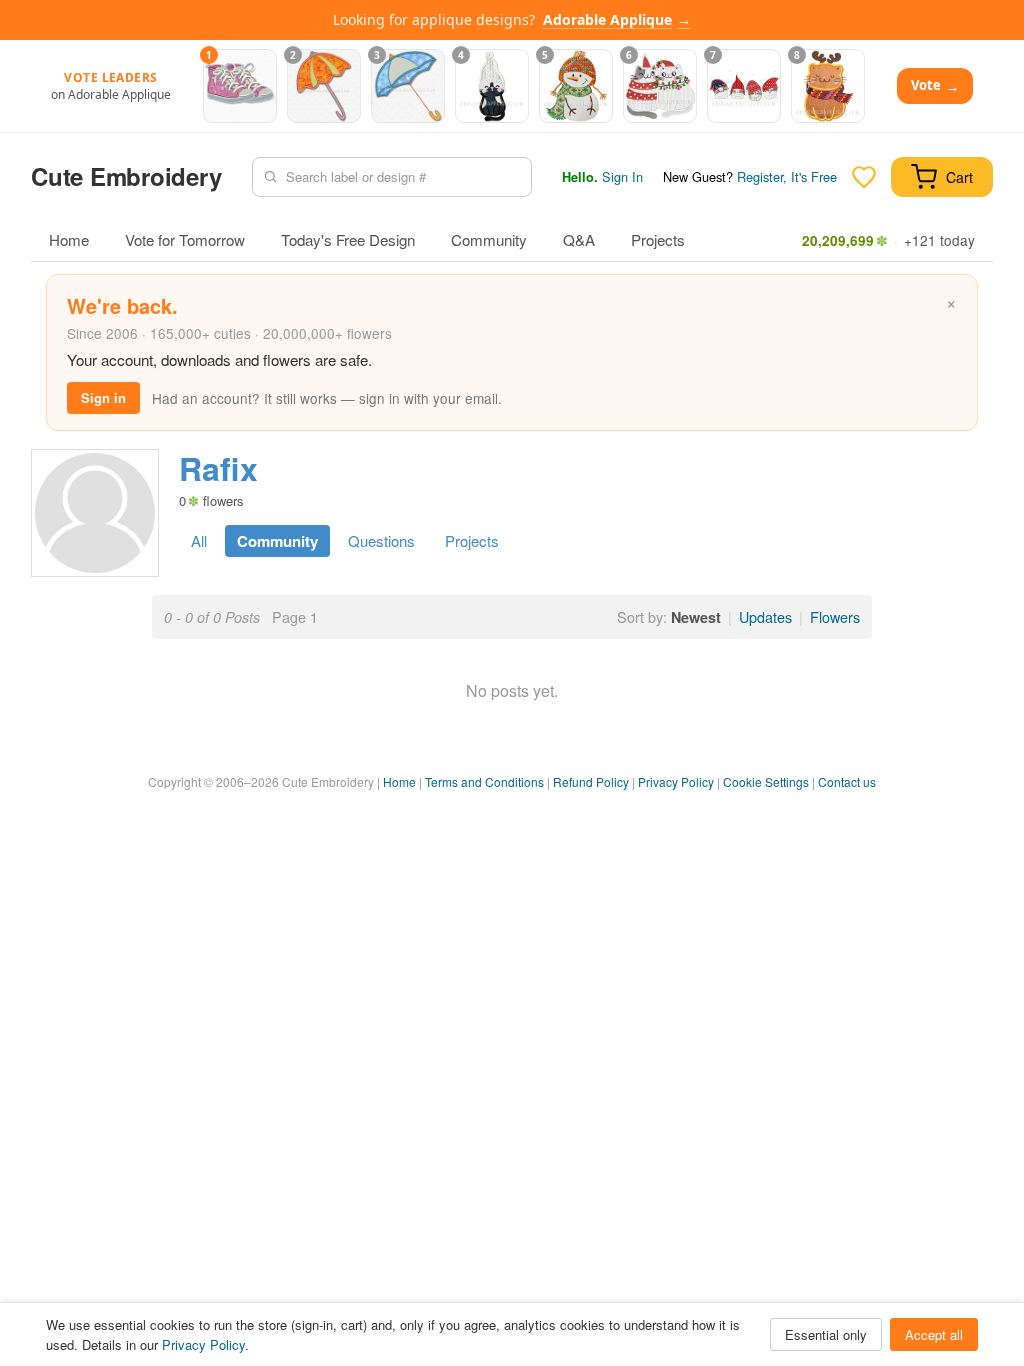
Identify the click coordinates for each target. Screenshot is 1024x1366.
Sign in (103, 397)
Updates (765, 616)
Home (69, 239)
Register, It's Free (787, 176)
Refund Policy (591, 781)
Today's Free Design (348, 239)
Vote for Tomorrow (185, 239)
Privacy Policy (676, 781)
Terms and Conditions (484, 781)
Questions (381, 540)
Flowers (835, 616)
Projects (658, 239)
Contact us (847, 781)
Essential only (826, 1334)
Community (489, 239)
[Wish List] (864, 177)
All (199, 540)
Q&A (579, 239)
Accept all (934, 1334)
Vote (935, 85)
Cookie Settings (766, 781)
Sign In (622, 176)
